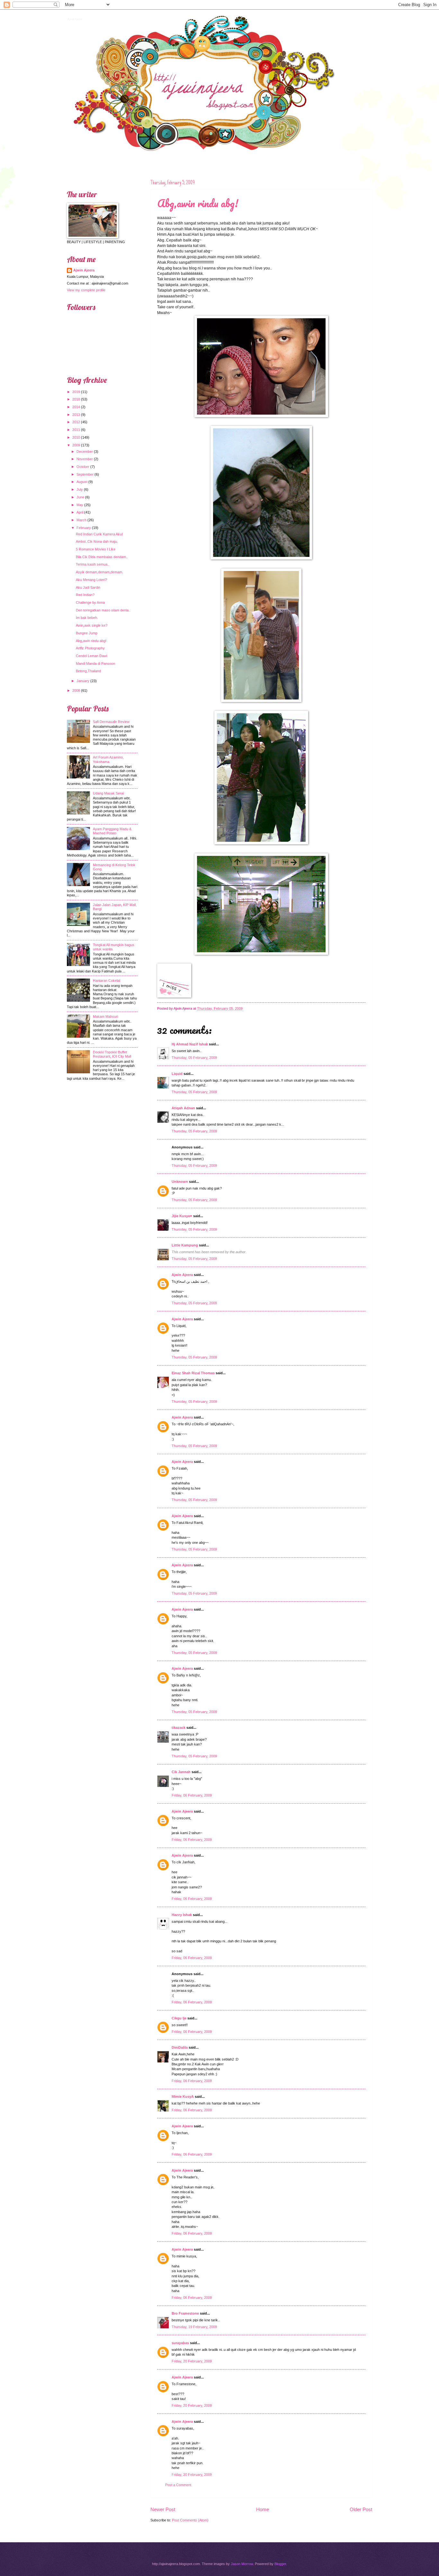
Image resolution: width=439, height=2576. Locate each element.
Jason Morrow (242, 2564)
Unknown (180, 1182)
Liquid (177, 1074)
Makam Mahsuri (105, 1016)
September (85, 474)
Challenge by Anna (90, 602)
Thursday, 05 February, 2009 (194, 1058)
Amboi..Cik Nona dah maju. (97, 541)
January (83, 681)
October (83, 467)
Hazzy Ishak (182, 1915)
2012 (76, 422)
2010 (76, 437)
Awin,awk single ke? (92, 625)
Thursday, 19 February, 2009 (194, 2327)
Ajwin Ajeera (74, 18)
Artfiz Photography (90, 648)
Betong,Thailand (88, 671)
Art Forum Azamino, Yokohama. (108, 759)
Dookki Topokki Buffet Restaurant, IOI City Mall (112, 1054)
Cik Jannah (181, 1772)
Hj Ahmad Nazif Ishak (190, 1044)
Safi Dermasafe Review (111, 722)
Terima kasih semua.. (93, 564)
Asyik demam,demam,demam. (99, 572)
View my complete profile (86, 290)
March (81, 520)
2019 (76, 392)
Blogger (280, 2564)
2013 (76, 415)
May (80, 505)
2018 (76, 399)
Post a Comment (178, 2485)
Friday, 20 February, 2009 (192, 2361)
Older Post (361, 2509)
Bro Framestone (185, 2313)
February (84, 528)
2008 (76, 690)
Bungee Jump (87, 633)
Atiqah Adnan (183, 1108)
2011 (76, 430)
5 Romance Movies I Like (96, 549)
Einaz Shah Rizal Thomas (193, 1373)
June (80, 497)
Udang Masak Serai (108, 793)
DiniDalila (180, 2047)
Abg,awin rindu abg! (198, 203)
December (85, 452)
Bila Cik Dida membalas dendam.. (102, 557)
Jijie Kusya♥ (182, 1216)
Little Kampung (185, 1245)
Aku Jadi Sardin (88, 587)
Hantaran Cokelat (107, 980)
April (80, 512)
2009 (76, 445)
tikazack (179, 1728)
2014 (76, 407)
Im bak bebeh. (87, 618)
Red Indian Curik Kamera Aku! (99, 534)
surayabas (180, 2343)
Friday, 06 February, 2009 (192, 1795)
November (85, 459)
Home (263, 2509)
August (82, 482)
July (80, 489)
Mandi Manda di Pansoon (95, 664)
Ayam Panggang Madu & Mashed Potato (112, 831)
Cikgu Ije (179, 2018)
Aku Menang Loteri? (91, 580)
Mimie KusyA (183, 2097)
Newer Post (163, 2509)
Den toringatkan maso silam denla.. (103, 610)
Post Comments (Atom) (190, 2520)
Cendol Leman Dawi (91, 656)
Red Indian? (85, 595)
